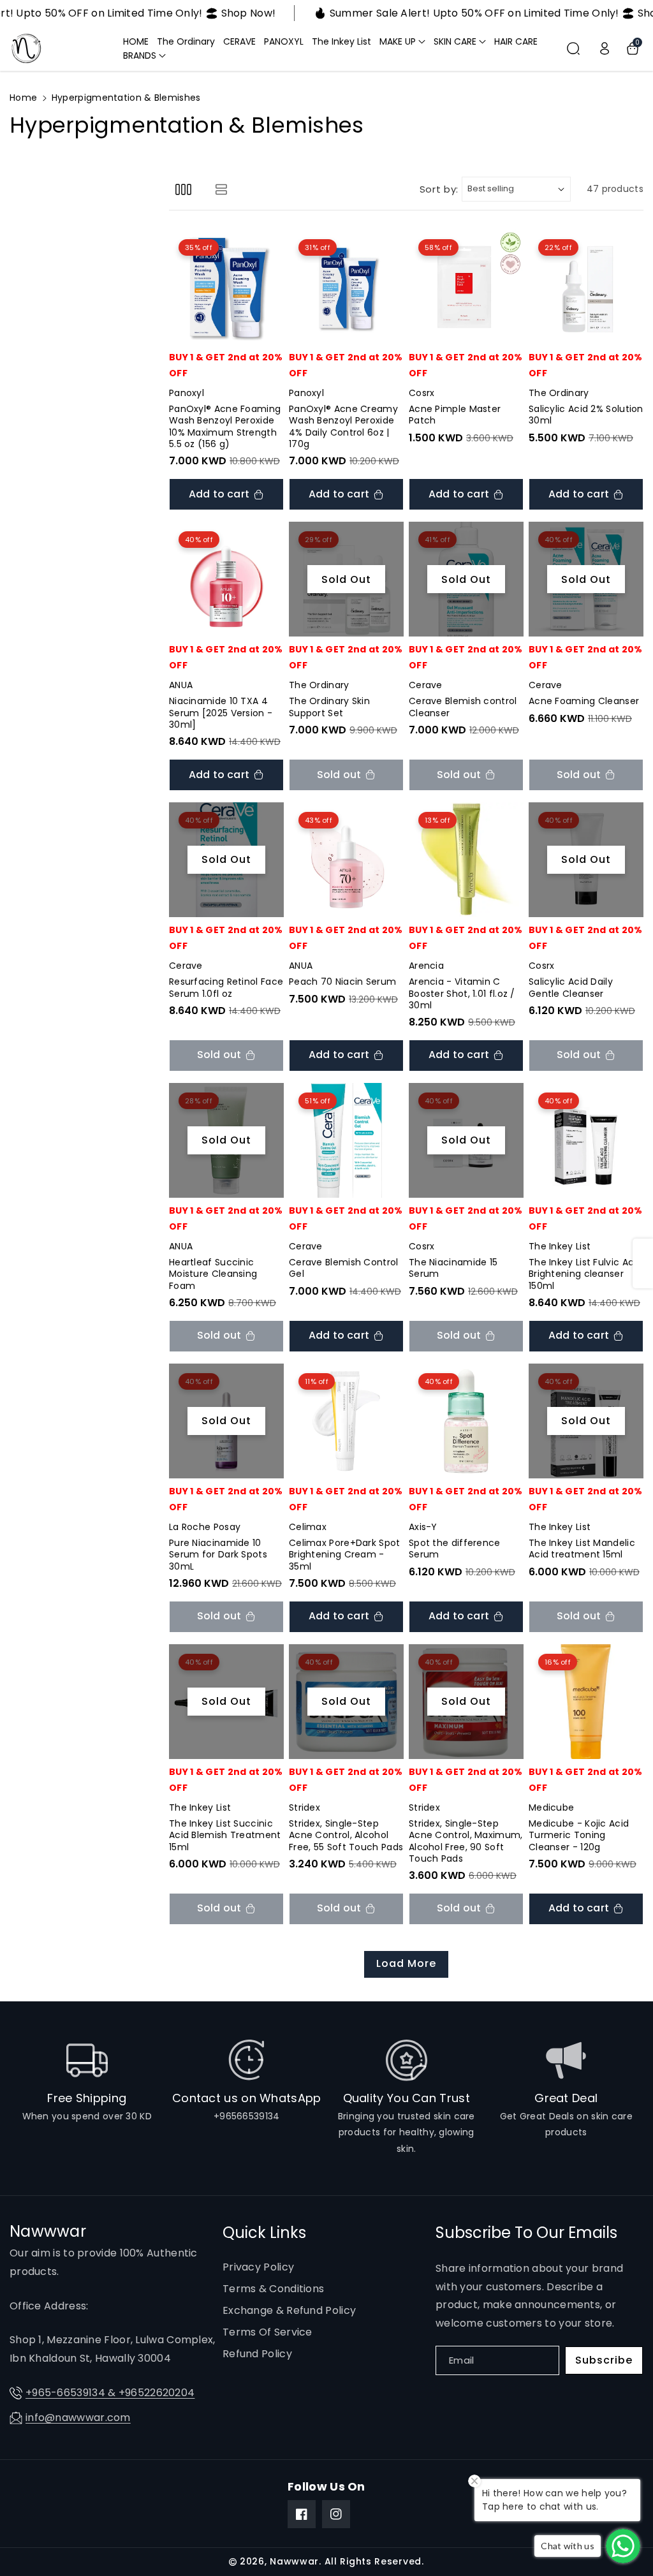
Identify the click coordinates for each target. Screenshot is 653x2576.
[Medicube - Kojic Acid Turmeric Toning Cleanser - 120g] (586, 1702)
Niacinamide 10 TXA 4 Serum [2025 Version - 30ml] (221, 713)
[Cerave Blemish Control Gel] (346, 1140)
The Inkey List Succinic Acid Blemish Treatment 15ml (225, 1835)
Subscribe (604, 2360)
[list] (221, 189)
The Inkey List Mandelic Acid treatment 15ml (582, 1549)
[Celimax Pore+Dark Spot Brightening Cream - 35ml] (346, 1421)
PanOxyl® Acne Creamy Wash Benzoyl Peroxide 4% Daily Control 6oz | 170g (343, 426)
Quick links (264, 2233)
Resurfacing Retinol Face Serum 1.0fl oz (226, 987)
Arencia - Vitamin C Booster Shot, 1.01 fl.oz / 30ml (462, 993)
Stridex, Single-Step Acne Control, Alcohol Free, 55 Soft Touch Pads (346, 1835)
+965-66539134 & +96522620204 (110, 2393)
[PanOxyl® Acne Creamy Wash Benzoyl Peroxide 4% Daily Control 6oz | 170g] (346, 287)
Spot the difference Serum (455, 1549)
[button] (402, 41)
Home (23, 98)
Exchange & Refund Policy (289, 2310)
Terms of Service (268, 2332)
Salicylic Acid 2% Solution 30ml (586, 415)
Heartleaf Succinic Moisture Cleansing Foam (213, 1274)
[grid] (183, 189)
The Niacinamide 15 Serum (453, 1268)
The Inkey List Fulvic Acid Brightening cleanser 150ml (585, 1274)
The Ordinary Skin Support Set (329, 707)
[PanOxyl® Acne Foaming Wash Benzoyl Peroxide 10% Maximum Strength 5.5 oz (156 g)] (226, 287)
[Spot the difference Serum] (466, 1421)
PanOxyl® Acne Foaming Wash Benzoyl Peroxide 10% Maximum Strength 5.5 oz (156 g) (225, 426)
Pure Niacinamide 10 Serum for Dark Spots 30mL (218, 1555)
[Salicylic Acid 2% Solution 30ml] (586, 287)
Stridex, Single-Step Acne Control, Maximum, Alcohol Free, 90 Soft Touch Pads (466, 1841)
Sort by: (439, 189)
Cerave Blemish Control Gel (344, 1268)
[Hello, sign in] (605, 48)
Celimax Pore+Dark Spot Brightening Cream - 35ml (345, 1555)
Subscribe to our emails (526, 2233)
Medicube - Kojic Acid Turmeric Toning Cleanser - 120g (579, 1835)
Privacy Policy (258, 2267)
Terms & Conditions (273, 2289)
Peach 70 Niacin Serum (342, 982)
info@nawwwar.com (78, 2418)
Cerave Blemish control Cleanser (463, 707)
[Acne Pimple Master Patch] (466, 287)
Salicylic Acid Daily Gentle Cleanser (571, 987)
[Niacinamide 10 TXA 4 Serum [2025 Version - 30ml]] (226, 579)
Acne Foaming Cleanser (584, 701)
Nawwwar (294, 2561)
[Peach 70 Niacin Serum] (346, 860)
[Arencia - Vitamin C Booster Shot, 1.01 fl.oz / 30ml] (466, 860)
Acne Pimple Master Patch (455, 415)
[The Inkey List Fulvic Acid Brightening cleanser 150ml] (586, 1140)
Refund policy (257, 2354)
